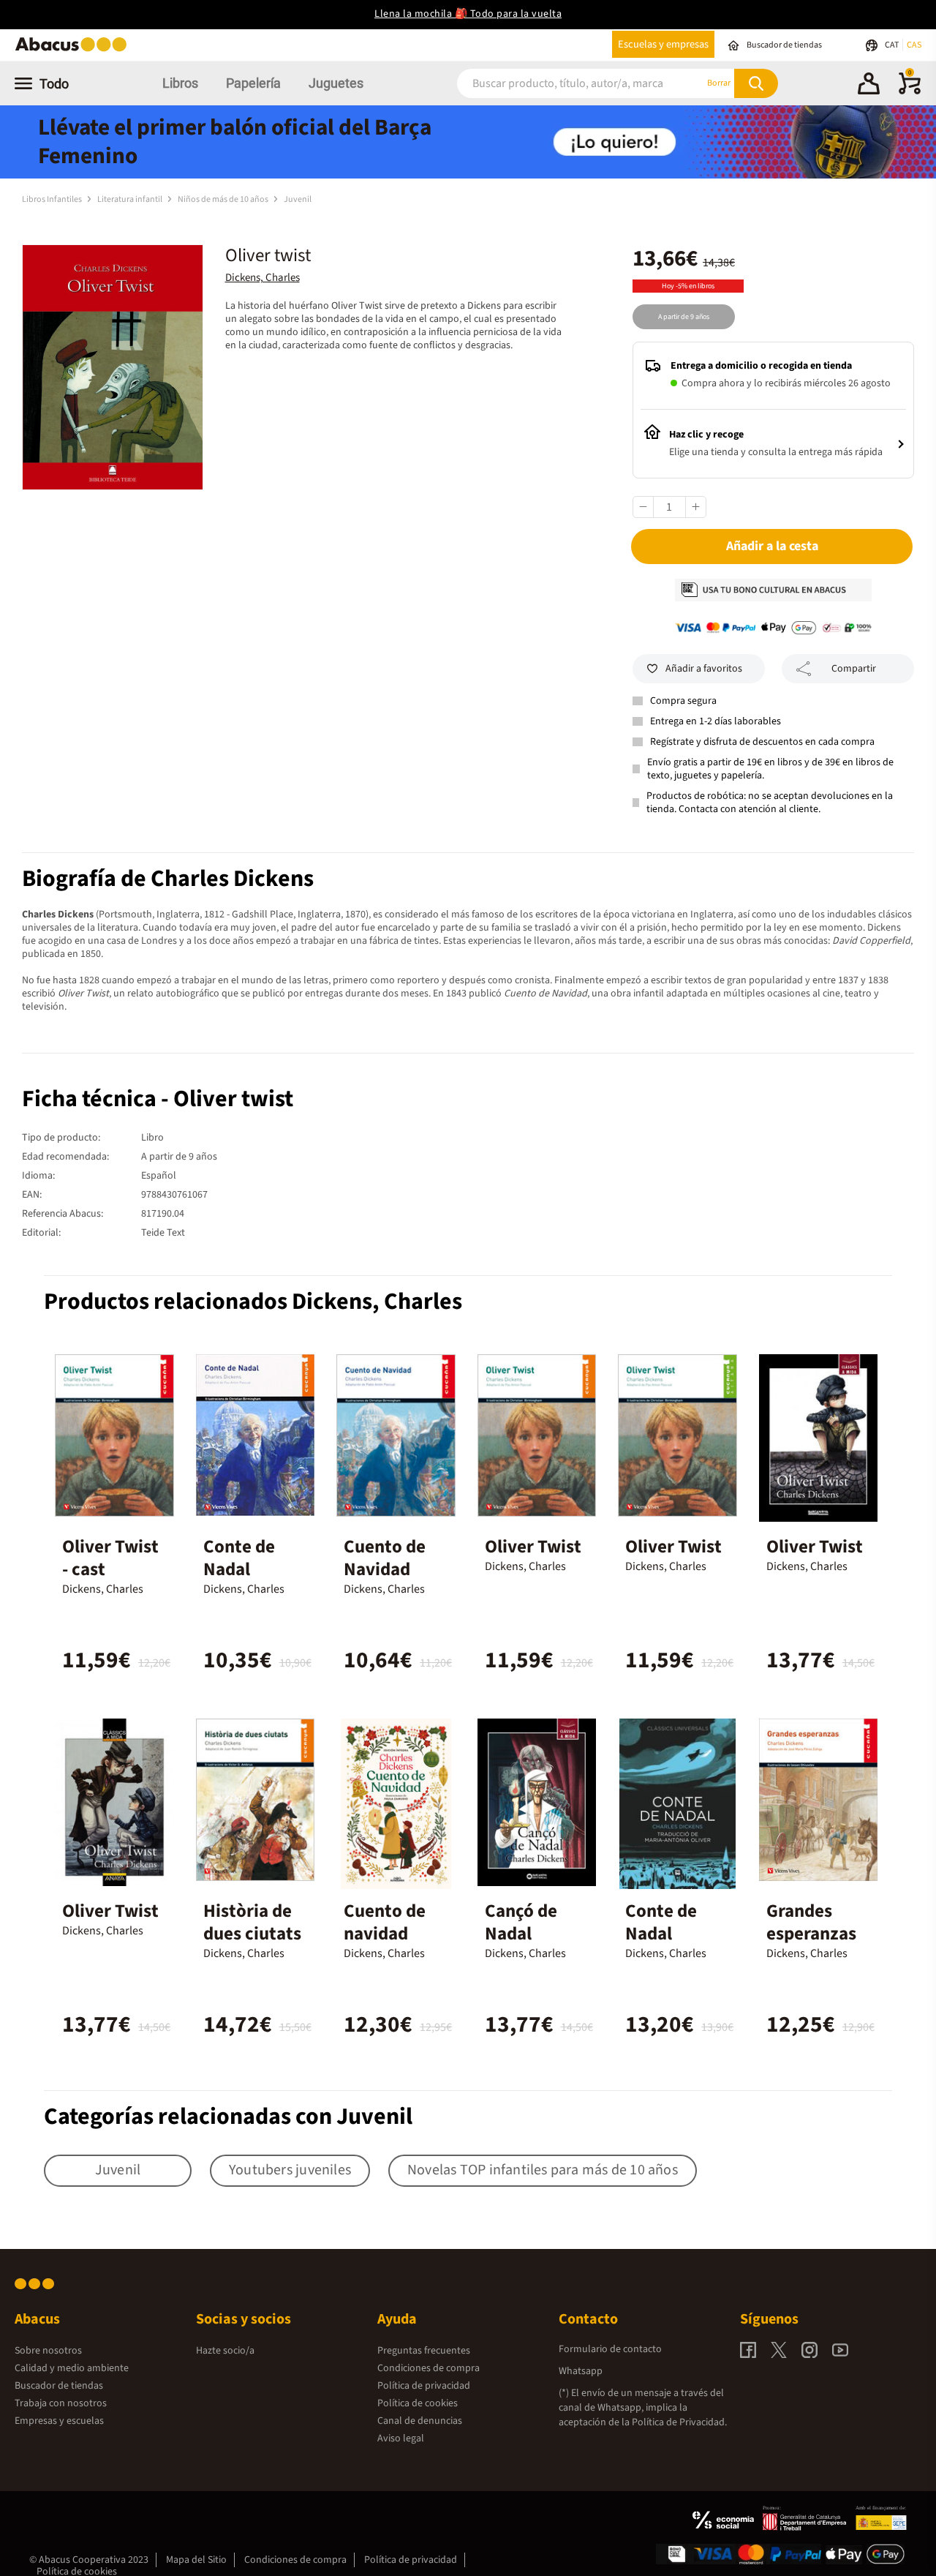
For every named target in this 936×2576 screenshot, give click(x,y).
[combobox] (562, 83)
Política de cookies (418, 2403)
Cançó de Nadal (521, 1922)
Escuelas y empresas (663, 44)
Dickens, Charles (263, 278)
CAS (914, 45)
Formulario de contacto (610, 2349)
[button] (869, 86)
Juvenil (298, 199)
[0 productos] (910, 91)
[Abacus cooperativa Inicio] (75, 50)
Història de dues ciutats (252, 1922)
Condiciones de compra (429, 2368)
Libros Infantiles (53, 199)
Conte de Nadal (239, 1558)
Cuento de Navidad (385, 1558)
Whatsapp (581, 2371)
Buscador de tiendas (59, 2386)
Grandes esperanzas (811, 1922)
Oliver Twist (533, 1547)
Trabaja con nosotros (61, 2403)
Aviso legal (401, 2438)
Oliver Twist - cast (110, 1558)
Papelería (253, 83)
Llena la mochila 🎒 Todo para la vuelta (468, 14)
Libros (180, 83)
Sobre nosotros (48, 2351)
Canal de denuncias (420, 2421)
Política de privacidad (424, 2386)
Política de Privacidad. (679, 2422)
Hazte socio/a (225, 2351)
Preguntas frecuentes (424, 2351)
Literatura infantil (131, 199)
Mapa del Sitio (196, 2560)
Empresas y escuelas (59, 2421)
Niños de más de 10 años (224, 199)
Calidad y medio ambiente (72, 2368)
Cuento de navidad (385, 1922)
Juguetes (336, 83)
